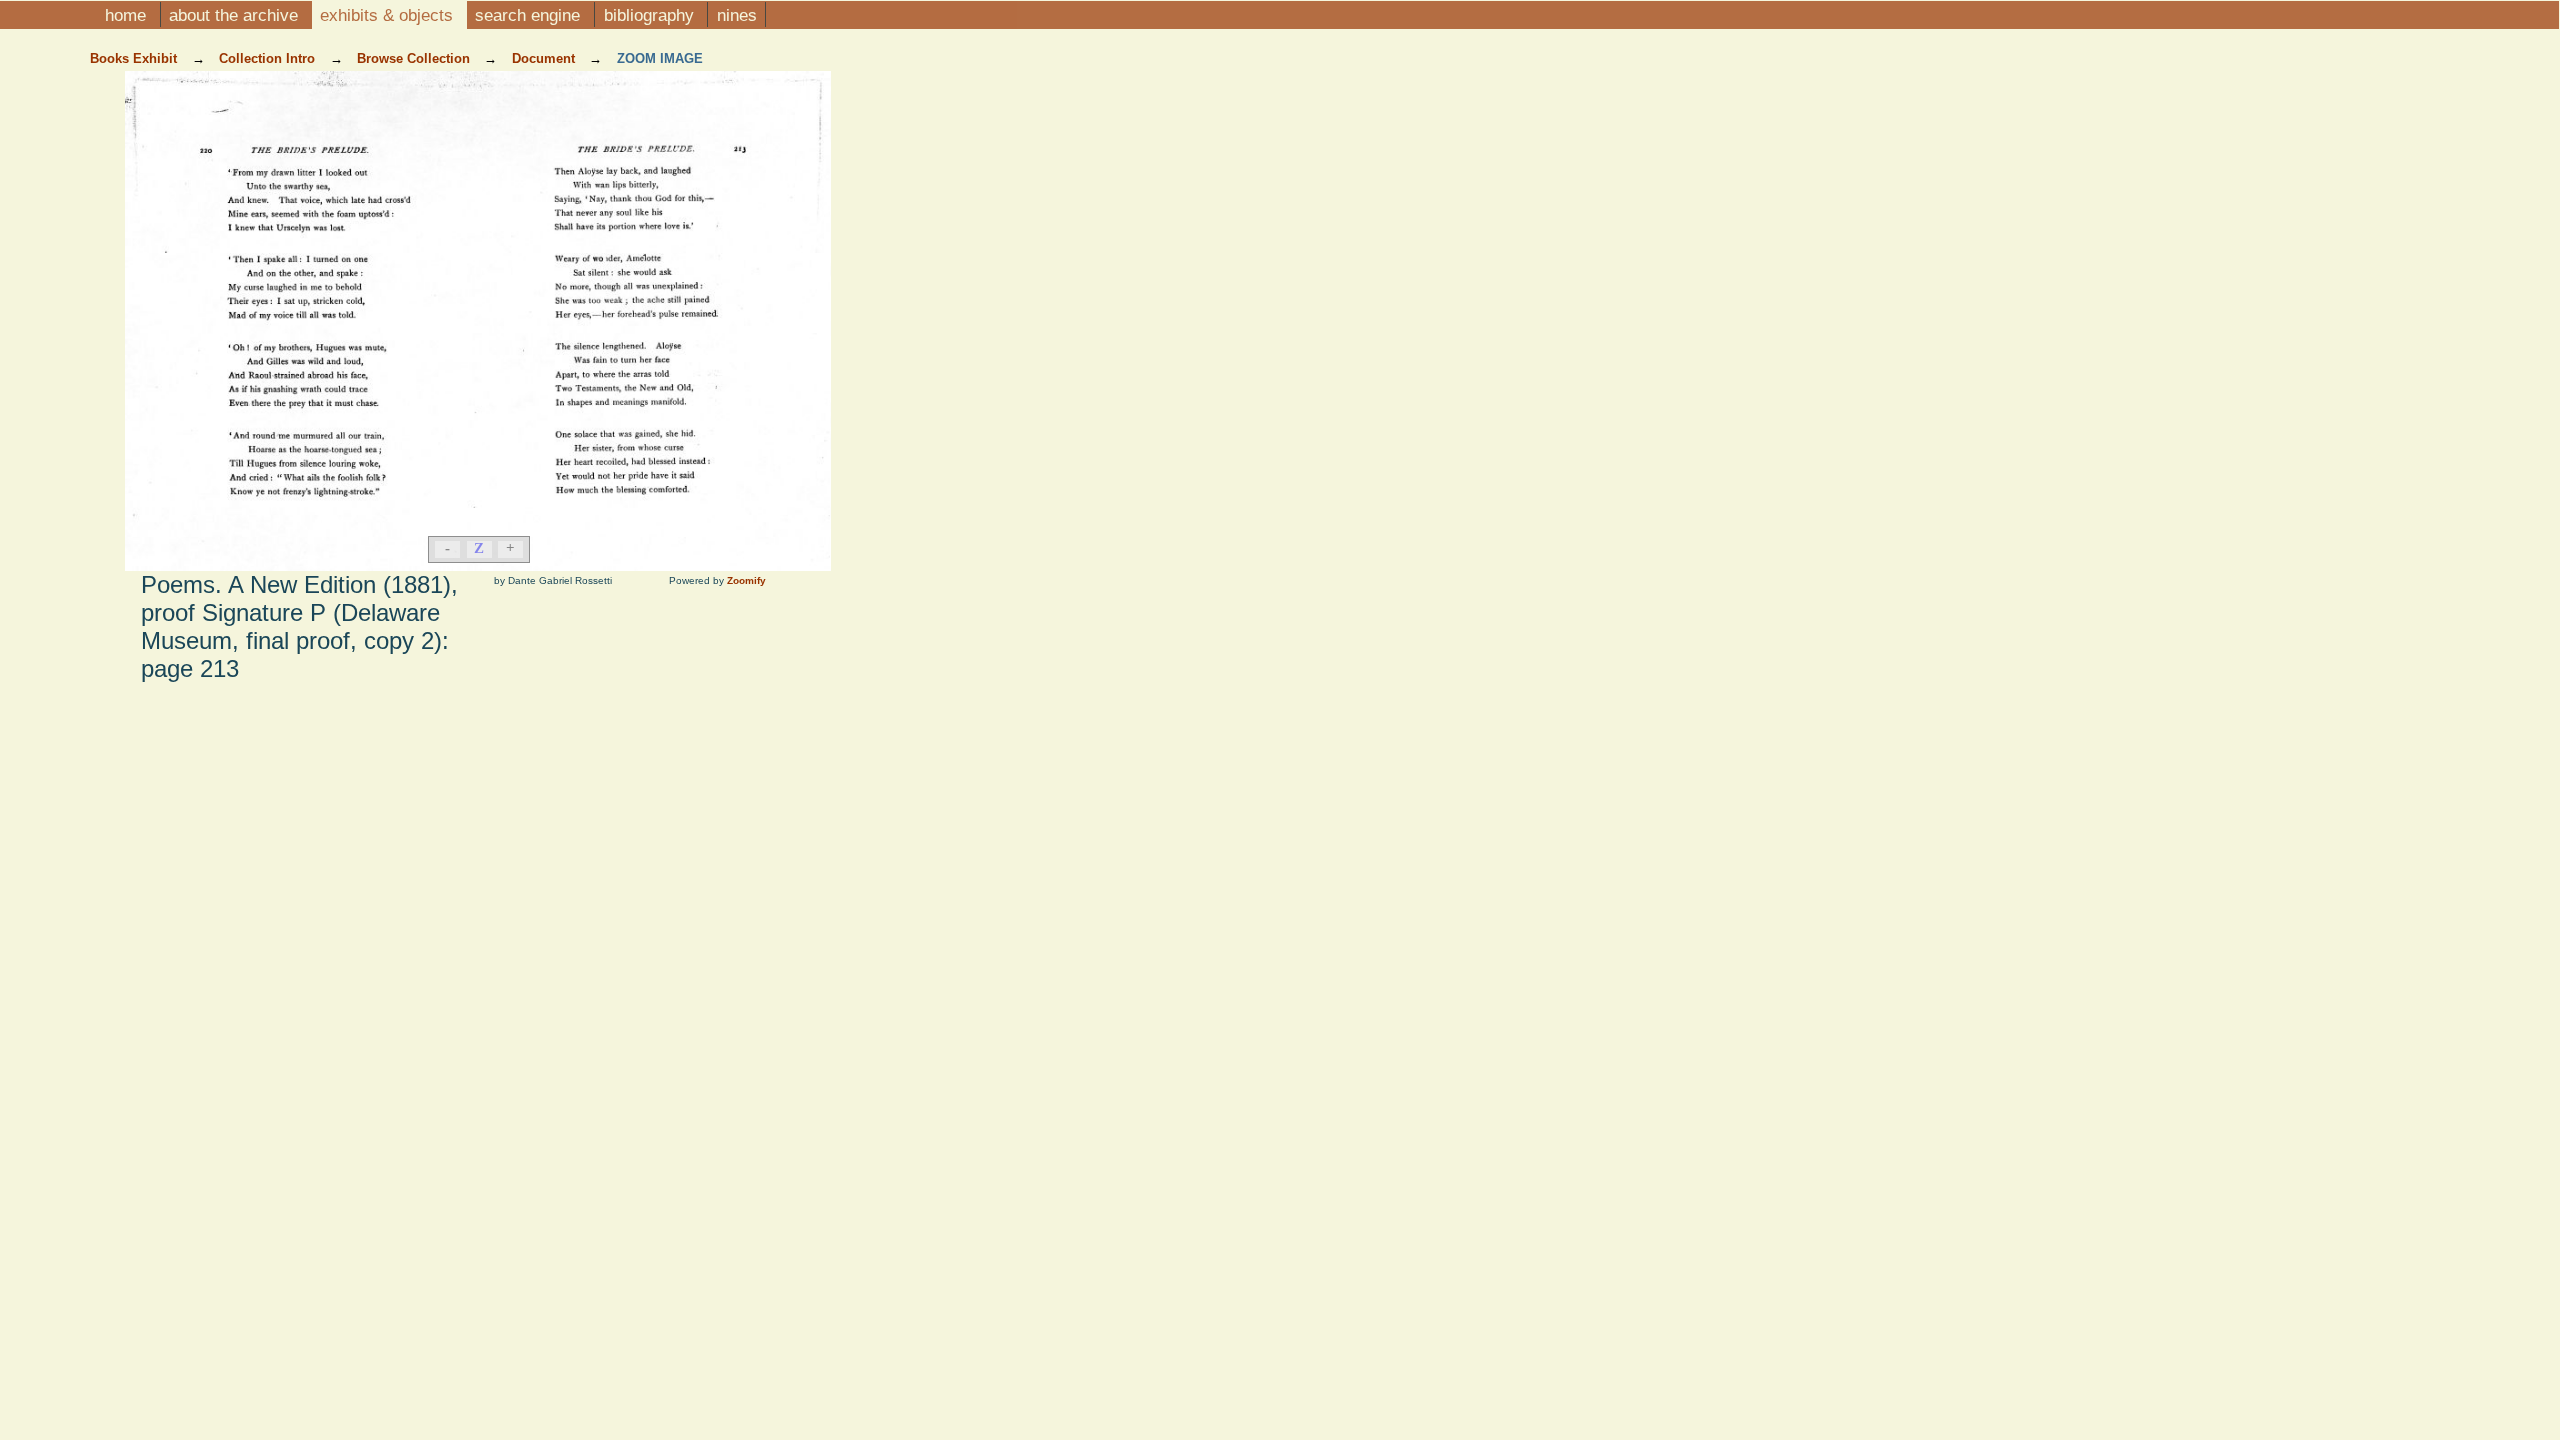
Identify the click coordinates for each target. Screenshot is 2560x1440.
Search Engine (530, 15)
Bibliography (651, 15)
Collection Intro (269, 58)
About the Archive (236, 15)
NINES (737, 15)
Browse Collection (415, 58)
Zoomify (746, 580)
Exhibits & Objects (389, 15)
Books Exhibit (135, 58)
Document (545, 58)
